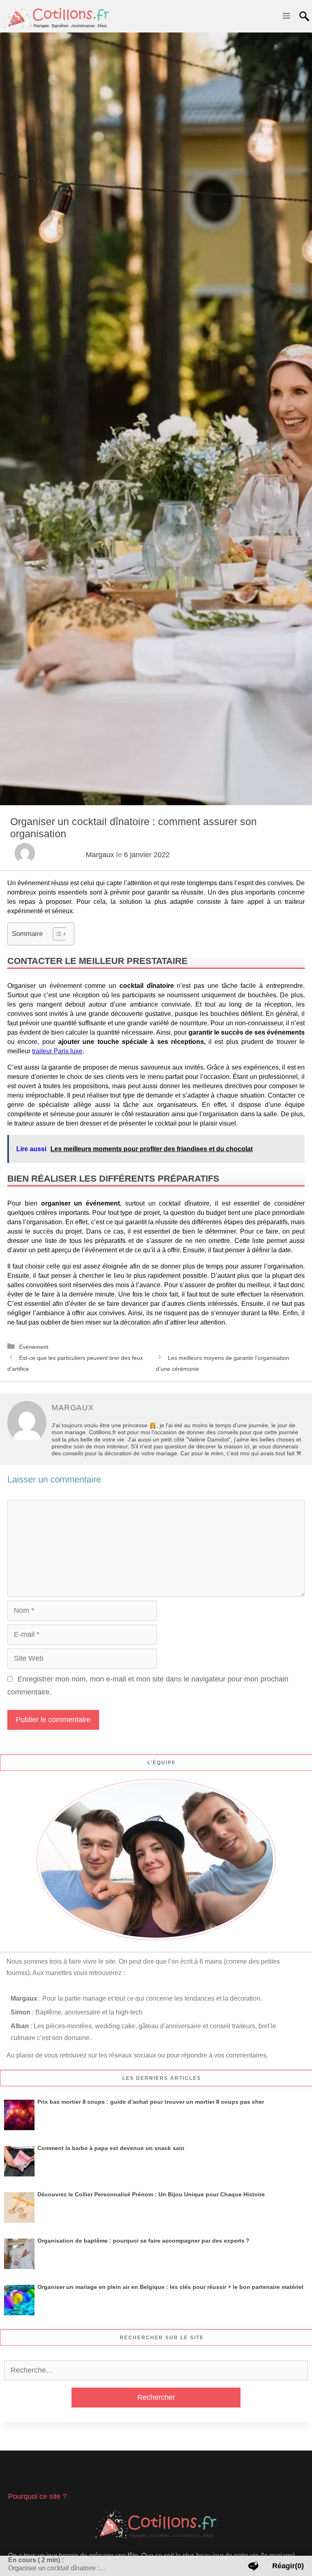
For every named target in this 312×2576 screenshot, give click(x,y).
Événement (34, 1347)
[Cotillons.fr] (57, 16)
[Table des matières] (60, 934)
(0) (288, 2566)
